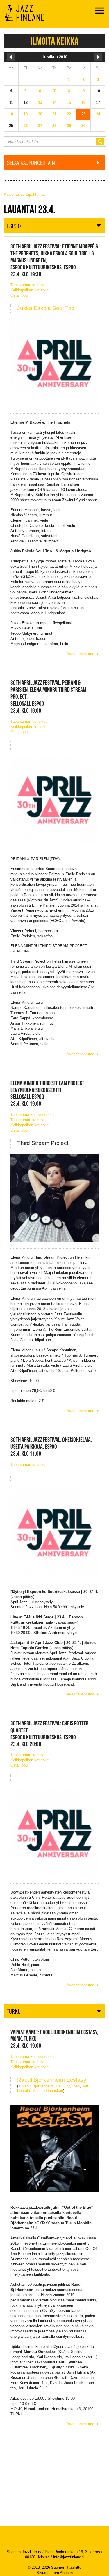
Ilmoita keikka (54, 41)
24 (98, 114)
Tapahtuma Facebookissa (32, 1115)
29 (69, 126)
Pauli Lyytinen (68, 2086)
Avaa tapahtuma (80, 654)
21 (54, 114)
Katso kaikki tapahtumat (24, 194)
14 (54, 102)
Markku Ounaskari (48, 2091)
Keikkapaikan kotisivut (30, 290)
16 (83, 102)
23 (83, 114)
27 (40, 126)
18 (11, 114)
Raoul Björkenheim (38, 2086)
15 (69, 102)
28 (54, 126)
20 (40, 114)
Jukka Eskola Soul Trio (46, 308)
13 (40, 102)
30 (83, 126)
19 (26, 114)
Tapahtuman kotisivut (28, 285)
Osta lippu (19, 295)
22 (69, 114)
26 (26, 126)
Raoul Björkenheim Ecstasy (52, 2080)
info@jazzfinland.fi (69, 2557)
